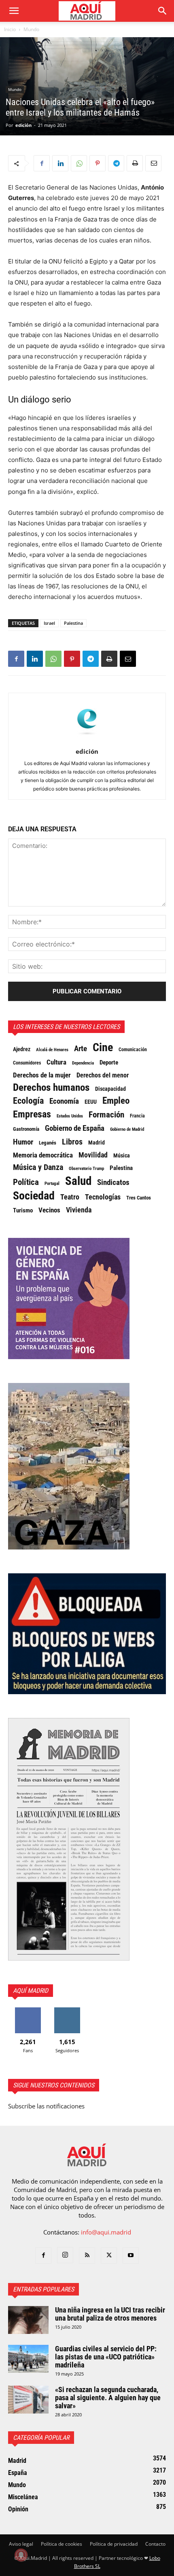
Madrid (97, 1143)
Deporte (109, 1062)
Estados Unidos (70, 1116)
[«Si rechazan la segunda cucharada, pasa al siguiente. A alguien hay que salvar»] (28, 2400)
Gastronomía (26, 1129)
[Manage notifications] (21, 2555)
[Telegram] (116, 163)
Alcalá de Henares (52, 1050)
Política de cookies (62, 2544)
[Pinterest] (98, 163)
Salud (78, 1181)
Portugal (52, 1184)
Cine (103, 1048)
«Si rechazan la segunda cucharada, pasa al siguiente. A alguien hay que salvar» (108, 2398)
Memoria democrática (43, 1155)
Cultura (56, 1062)
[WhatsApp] (79, 163)
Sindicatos (113, 1183)
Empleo (116, 1101)
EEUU (91, 1102)
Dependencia (83, 1063)
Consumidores (27, 1063)
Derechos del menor (103, 1075)
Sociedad (34, 1196)
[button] (14, 11)
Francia (137, 1116)
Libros (72, 1142)
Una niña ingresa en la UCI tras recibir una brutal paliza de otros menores (110, 2314)
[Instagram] (65, 2255)
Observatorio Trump (86, 1169)
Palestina (73, 623)
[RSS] (87, 2256)
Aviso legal (21, 2544)
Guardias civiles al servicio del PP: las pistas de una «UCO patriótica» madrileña (106, 2357)
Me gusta (28, 2010)
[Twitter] (109, 2256)
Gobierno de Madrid (127, 1129)
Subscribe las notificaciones (46, 2106)
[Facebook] (42, 163)
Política (26, 1182)
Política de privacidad (114, 2544)
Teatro (70, 1197)
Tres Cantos (139, 1198)
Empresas (32, 1114)
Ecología (28, 1101)
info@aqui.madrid (106, 2232)
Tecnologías (103, 1197)
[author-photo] (87, 740)
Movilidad (93, 1155)
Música (122, 1155)
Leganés (48, 1143)
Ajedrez (22, 1049)
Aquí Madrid (31, 1991)
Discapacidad (110, 1089)
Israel (49, 623)
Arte (81, 1049)
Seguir (67, 2010)
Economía (64, 1101)
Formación (106, 1115)
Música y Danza (38, 1168)
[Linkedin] (60, 163)
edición (23, 125)
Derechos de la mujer (42, 1075)
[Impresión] (135, 163)
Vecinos (49, 1210)
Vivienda (79, 1210)
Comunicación (133, 1049)
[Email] (153, 163)
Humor (23, 1142)
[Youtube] (131, 2256)
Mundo (31, 29)
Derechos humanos (51, 1088)
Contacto (155, 2544)
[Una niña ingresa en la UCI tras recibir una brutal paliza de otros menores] (28, 2320)
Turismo (23, 1210)
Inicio (10, 29)
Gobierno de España (75, 1128)
